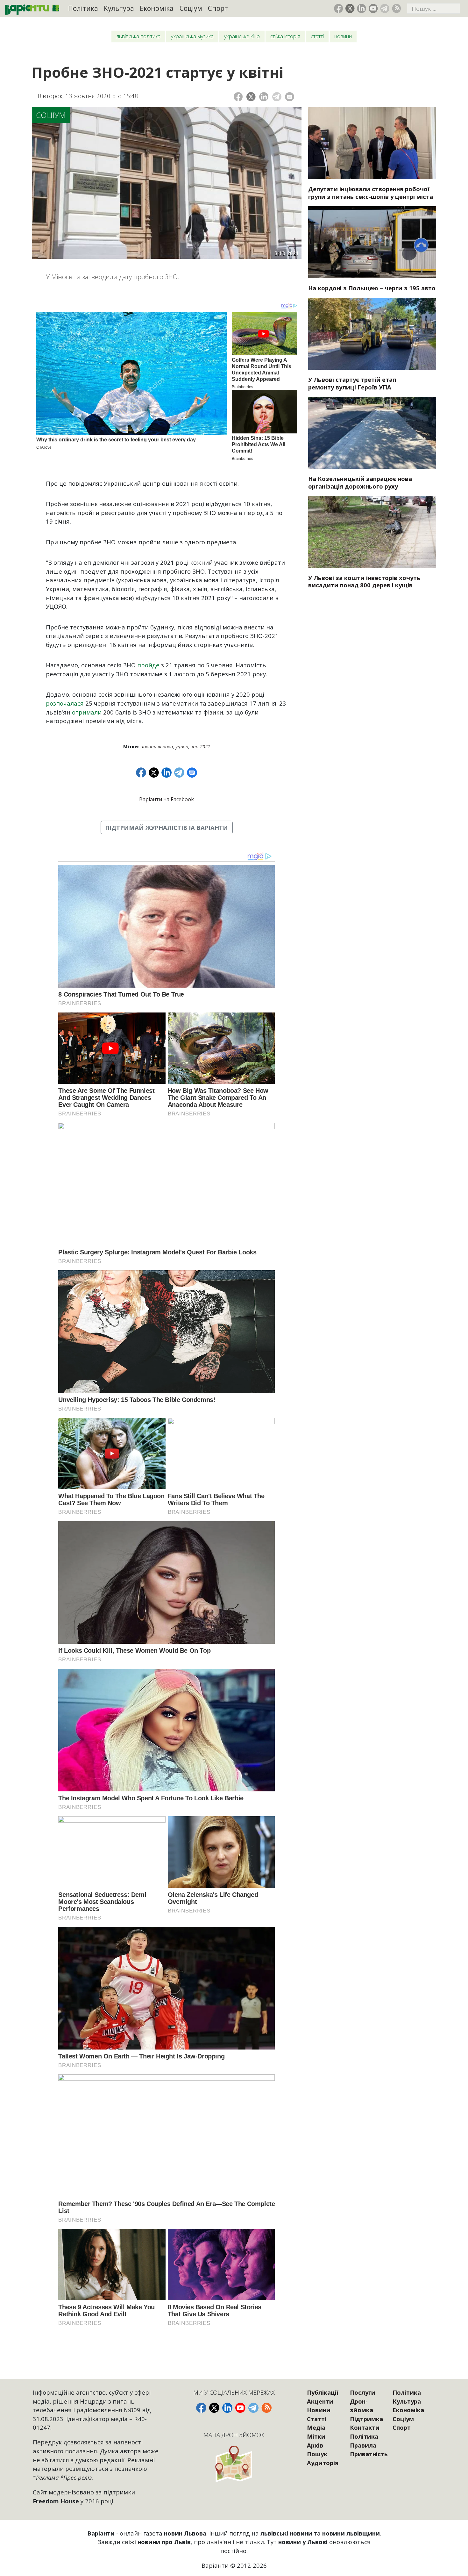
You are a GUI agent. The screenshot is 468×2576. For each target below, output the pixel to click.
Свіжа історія (285, 36)
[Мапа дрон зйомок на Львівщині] (234, 2464)
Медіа (316, 2427)
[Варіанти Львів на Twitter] (350, 8)
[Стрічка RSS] (397, 8)
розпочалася (65, 703)
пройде (148, 665)
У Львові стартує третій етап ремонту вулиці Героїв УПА (352, 383)
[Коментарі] (290, 97)
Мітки (316, 2436)
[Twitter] (251, 97)
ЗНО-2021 (200, 746)
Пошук (317, 2454)
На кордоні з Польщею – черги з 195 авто (372, 288)
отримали (87, 712)
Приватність (369, 2454)
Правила (363, 2445)
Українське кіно (242, 36)
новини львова (157, 746)
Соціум (191, 8)
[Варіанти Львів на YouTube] (373, 8)
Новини (343, 36)
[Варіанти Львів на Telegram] (385, 8)
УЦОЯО (182, 746)
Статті (317, 36)
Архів (315, 2445)
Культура (119, 8)
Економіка (157, 8)
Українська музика (192, 36)
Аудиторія (323, 2463)
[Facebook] (238, 97)
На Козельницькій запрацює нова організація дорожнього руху (360, 482)
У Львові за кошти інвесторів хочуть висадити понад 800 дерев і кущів (364, 581)
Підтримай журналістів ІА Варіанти (167, 827)
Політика (83, 8)
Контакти (365, 2427)
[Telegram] (277, 97)
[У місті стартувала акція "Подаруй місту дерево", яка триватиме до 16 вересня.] (372, 532)
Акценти (320, 2401)
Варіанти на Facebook (167, 799)
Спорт (218, 8)
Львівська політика (138, 36)
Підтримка (366, 2419)
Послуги (363, 2392)
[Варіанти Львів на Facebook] (339, 8)
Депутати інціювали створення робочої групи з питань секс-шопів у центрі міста (371, 193)
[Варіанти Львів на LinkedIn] (362, 8)
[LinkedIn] (264, 97)
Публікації (323, 2392)
